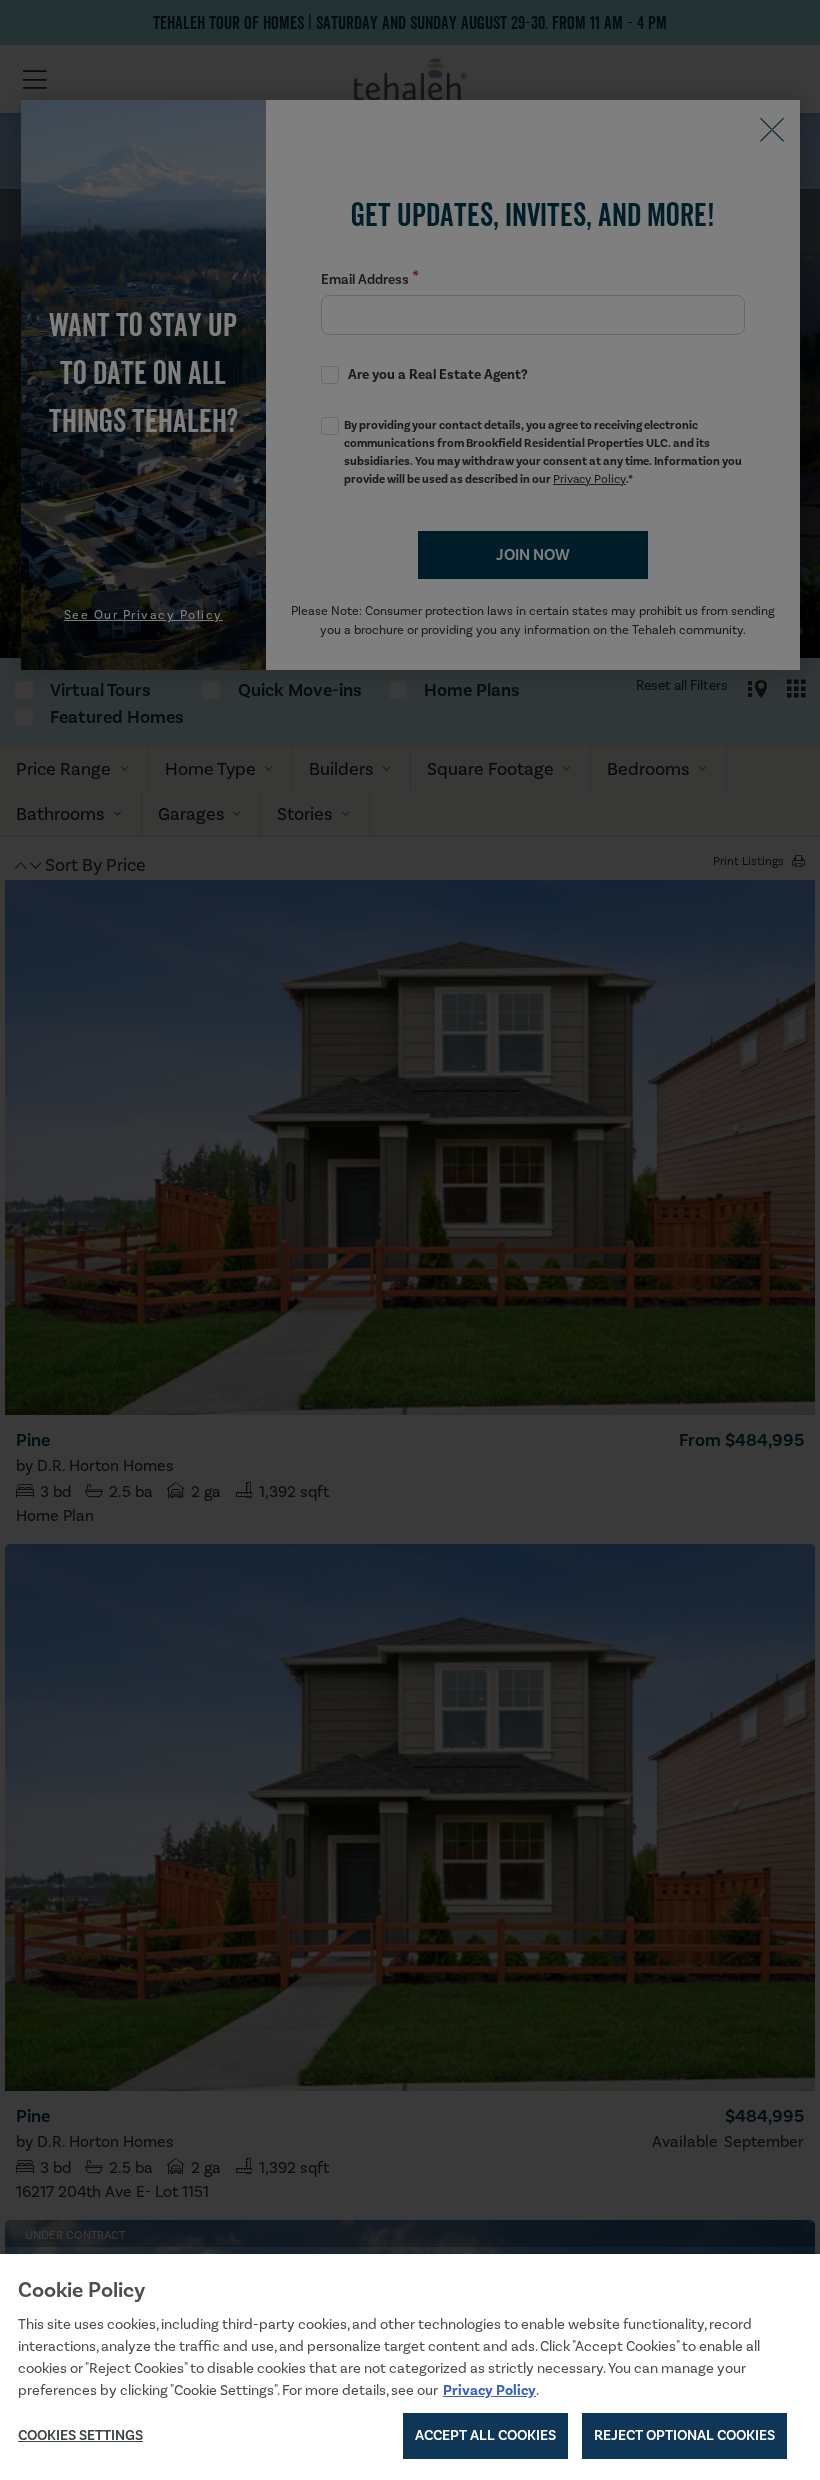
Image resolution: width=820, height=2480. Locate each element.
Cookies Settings (80, 2435)
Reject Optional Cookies (684, 2435)
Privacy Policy (489, 2390)
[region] (410, 2367)
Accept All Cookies (485, 2435)
